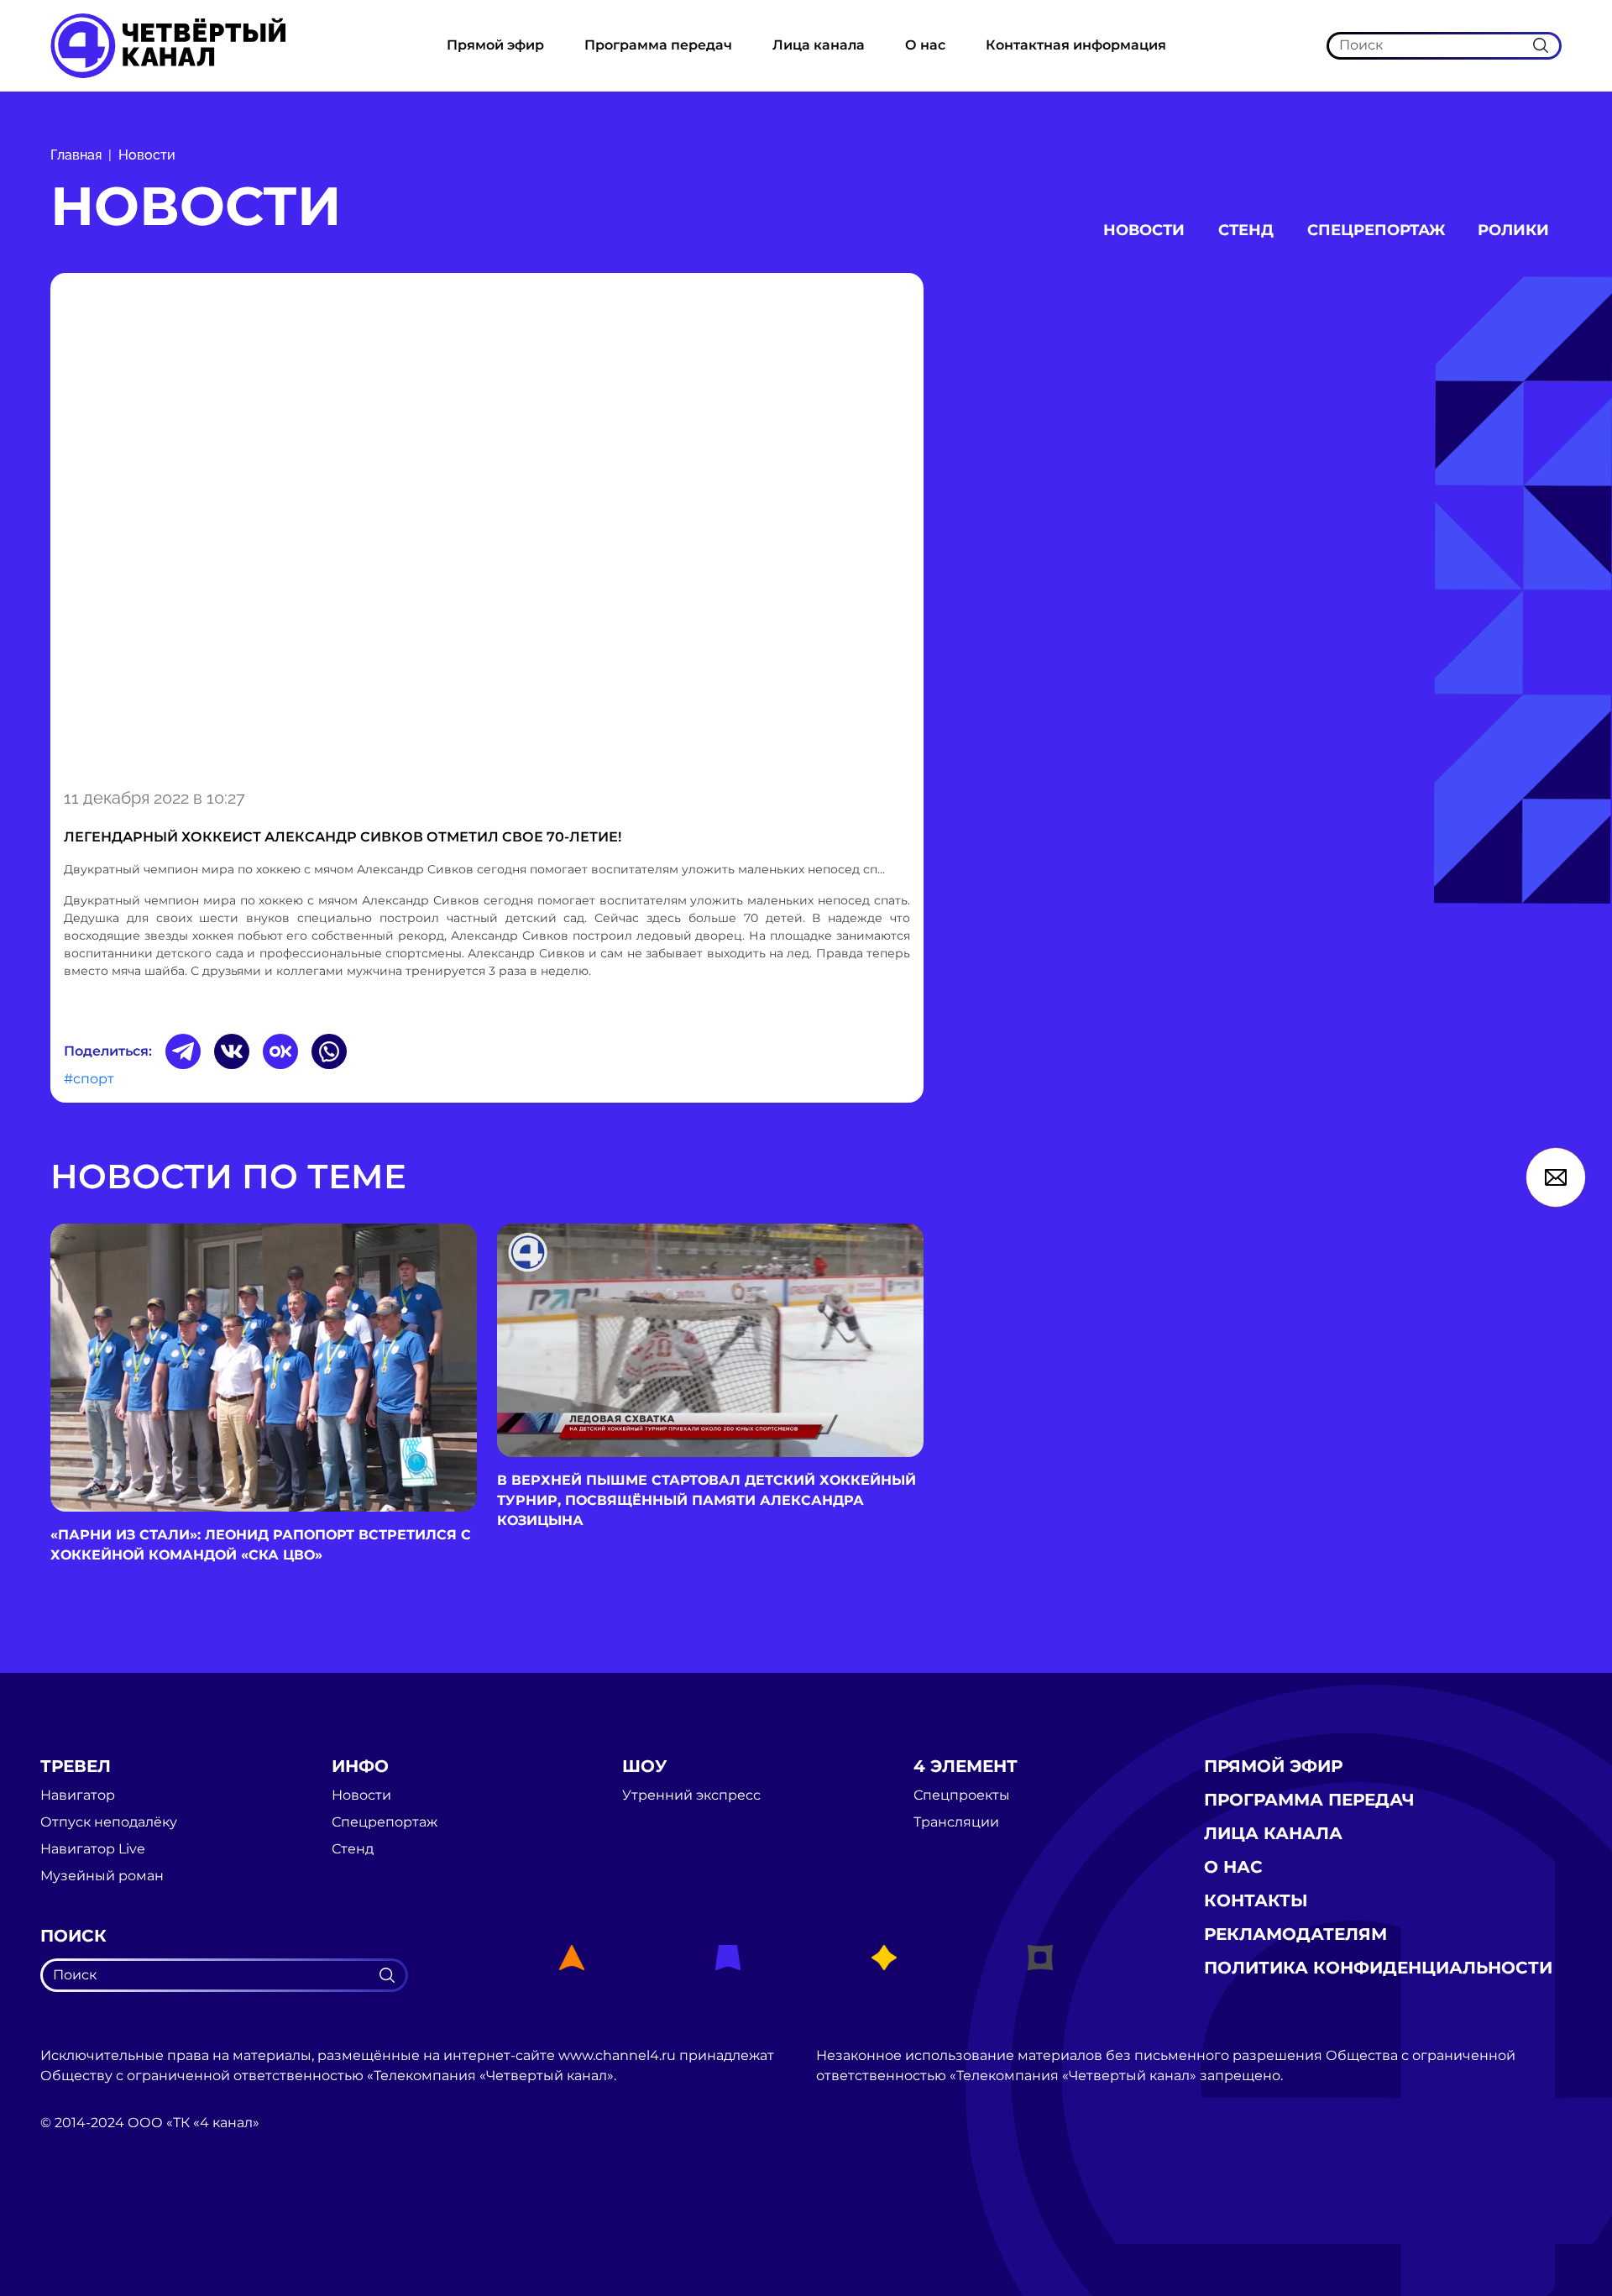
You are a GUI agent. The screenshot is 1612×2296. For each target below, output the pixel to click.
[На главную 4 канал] (168, 45)
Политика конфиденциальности (1378, 1968)
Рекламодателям (1295, 1934)
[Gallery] (487, 527)
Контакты (1256, 1900)
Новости (147, 155)
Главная (76, 155)
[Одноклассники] (280, 1051)
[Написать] (1556, 1177)
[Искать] (1541, 45)
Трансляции (956, 1822)
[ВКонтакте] (232, 1051)
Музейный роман (102, 1876)
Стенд (1246, 230)
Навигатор (78, 1795)
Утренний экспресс (691, 1795)
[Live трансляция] (77, 2217)
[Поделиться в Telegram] (183, 1051)
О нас (925, 45)
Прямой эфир (495, 45)
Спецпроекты (962, 1795)
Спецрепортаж (1376, 230)
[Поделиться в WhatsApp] (329, 1051)
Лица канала (819, 45)
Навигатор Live (93, 1849)
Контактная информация (1076, 45)
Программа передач (658, 45)
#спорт (89, 1079)
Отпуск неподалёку (109, 1822)
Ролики (1513, 230)
